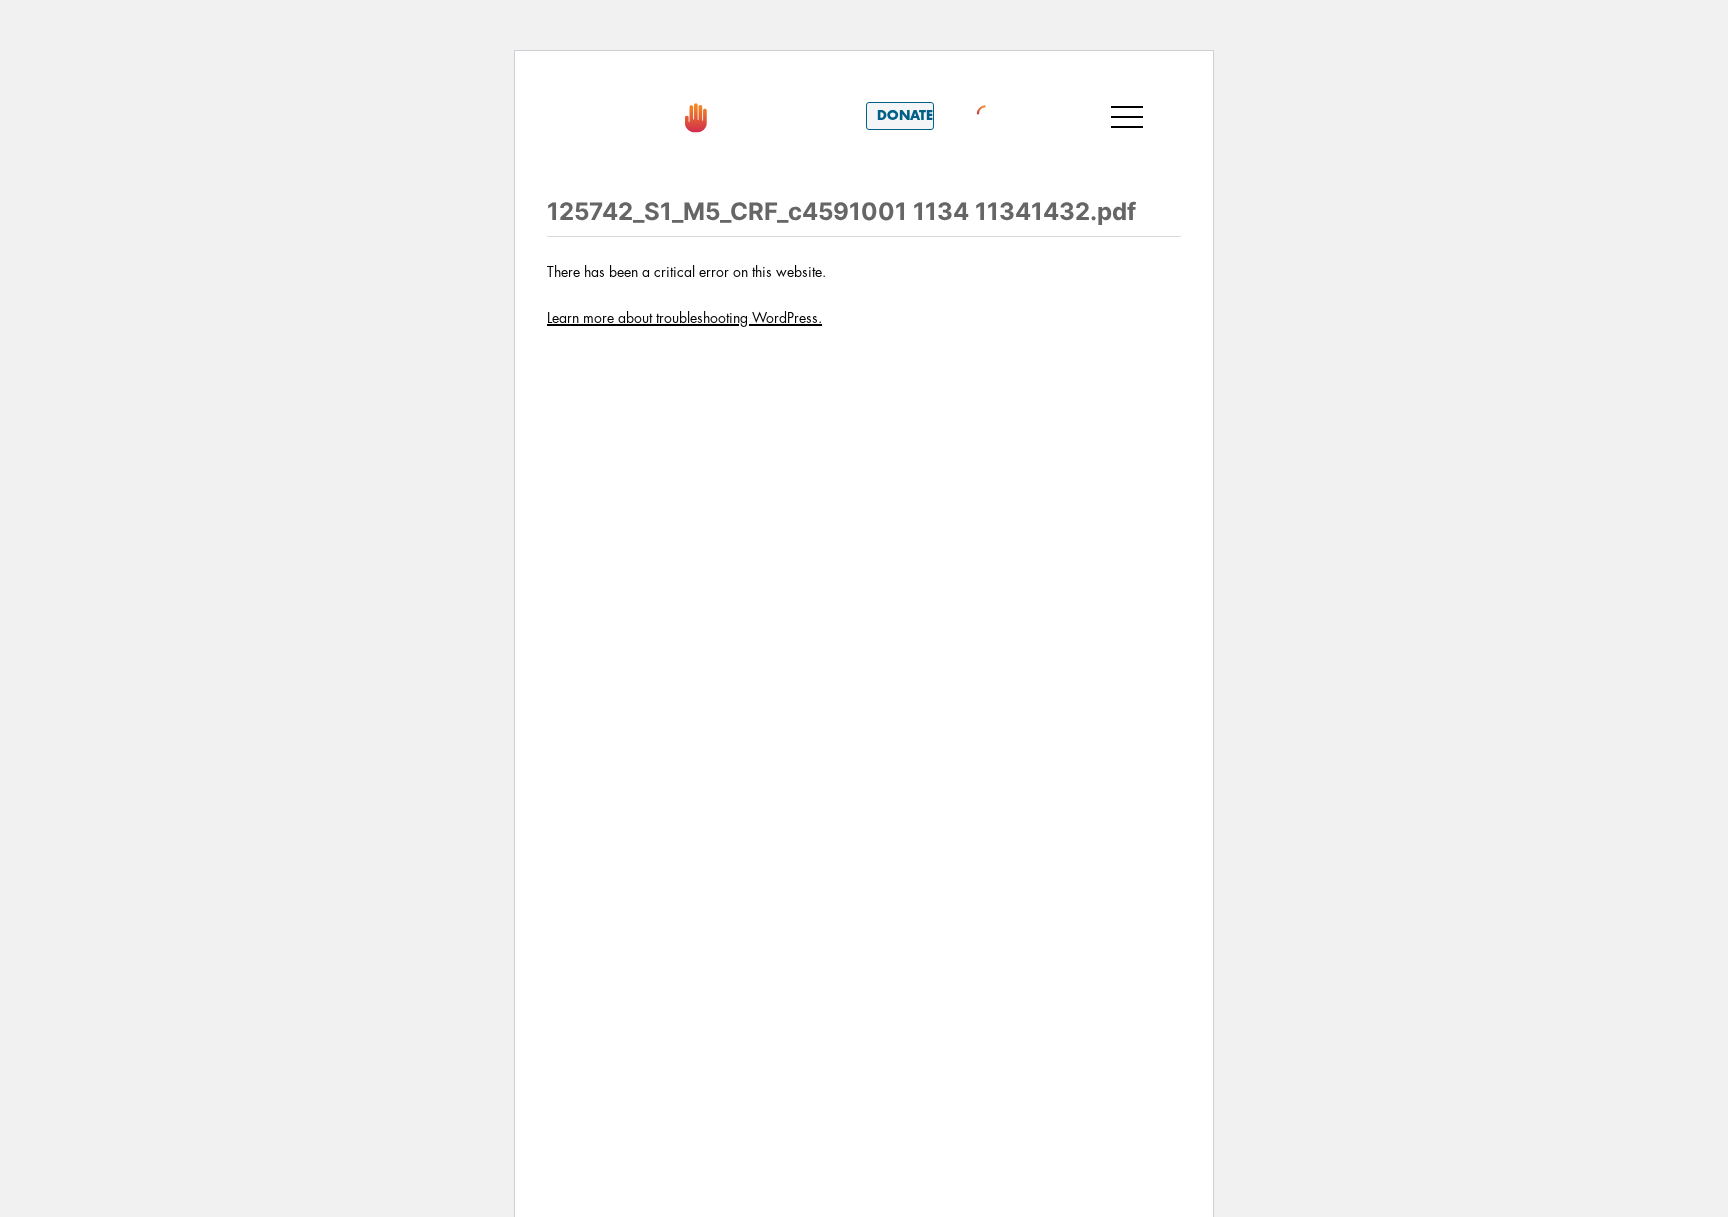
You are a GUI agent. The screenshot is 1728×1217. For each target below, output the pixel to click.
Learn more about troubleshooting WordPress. (684, 318)
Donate (905, 115)
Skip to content (622, 79)
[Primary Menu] (1127, 116)
